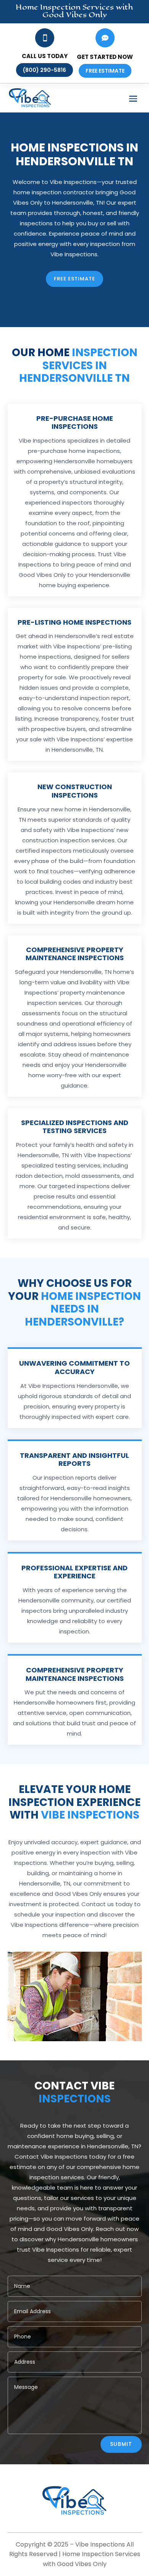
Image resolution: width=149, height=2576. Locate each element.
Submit (121, 2444)
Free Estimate (74, 279)
